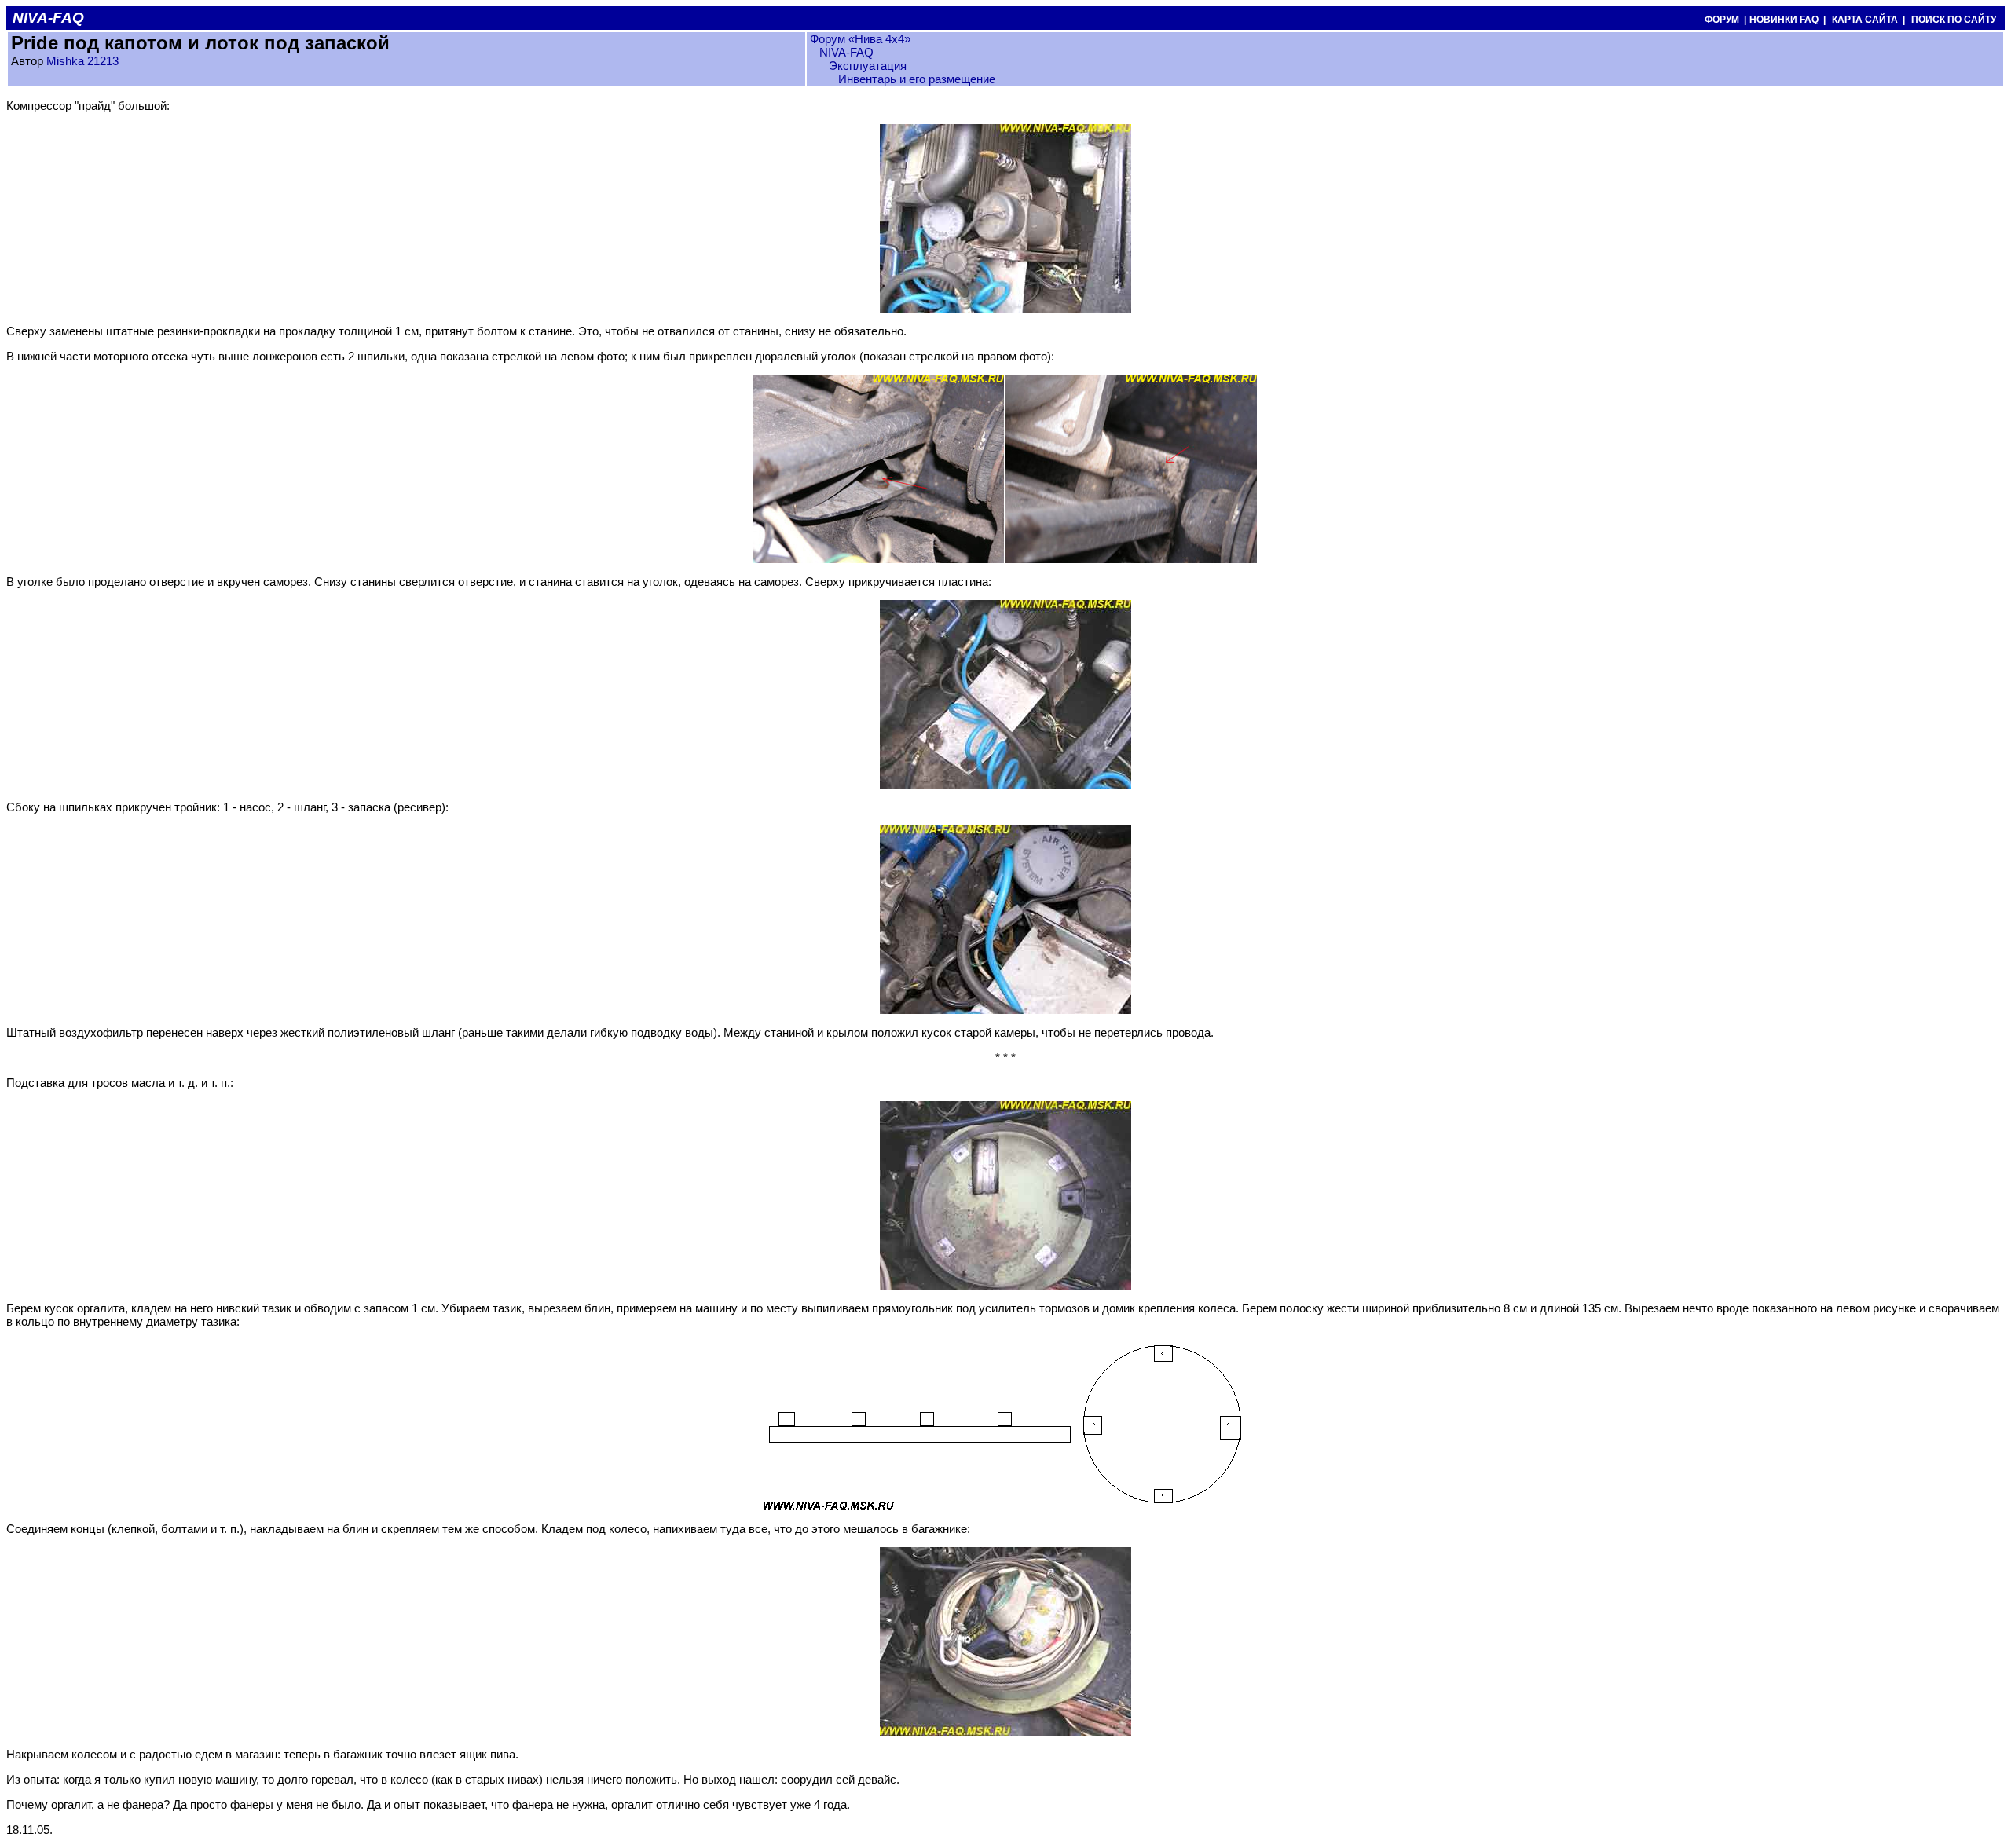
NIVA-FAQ (846, 52)
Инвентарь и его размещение (917, 79)
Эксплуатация (868, 66)
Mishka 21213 (82, 61)
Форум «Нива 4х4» (860, 39)
